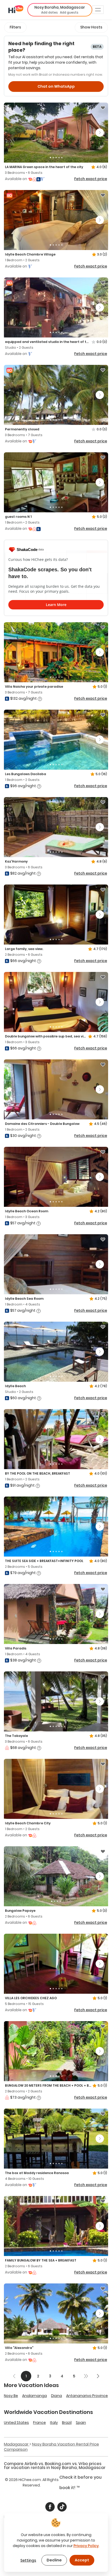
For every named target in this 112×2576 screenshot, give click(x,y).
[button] (60, 10)
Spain (81, 2423)
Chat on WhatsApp (56, 86)
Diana (57, 2396)
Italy (54, 2423)
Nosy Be (11, 2396)
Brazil (67, 2423)
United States (16, 2423)
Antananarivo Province (87, 2396)
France (39, 2423)
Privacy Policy (86, 2546)
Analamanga (35, 2396)
